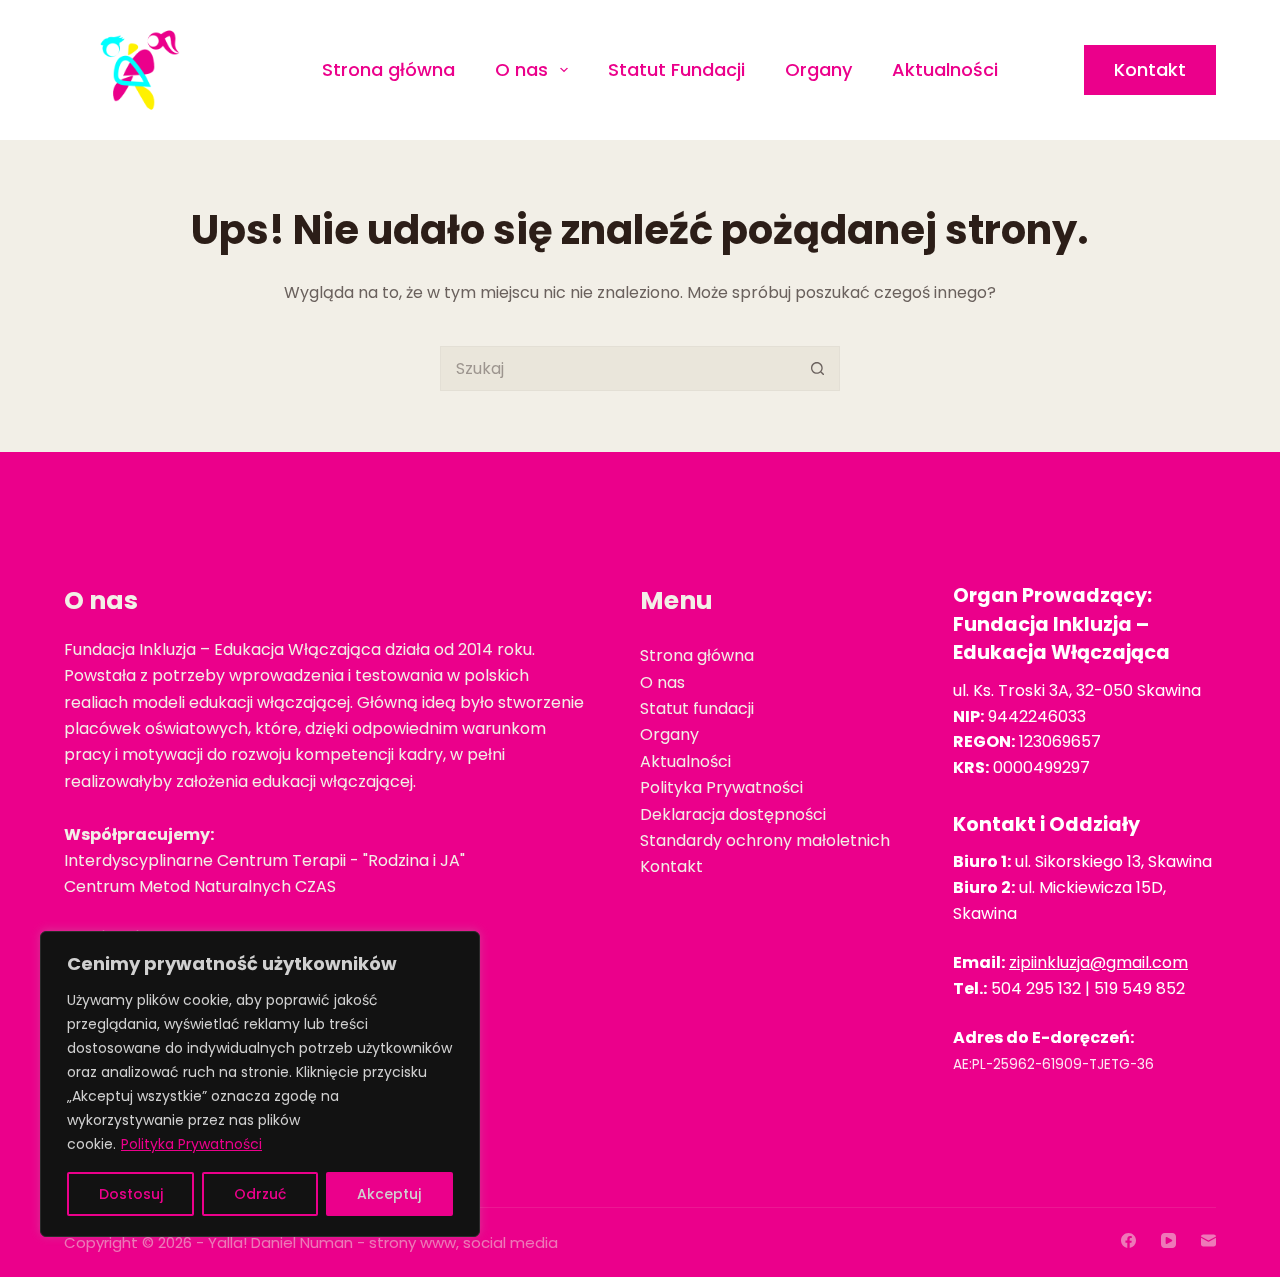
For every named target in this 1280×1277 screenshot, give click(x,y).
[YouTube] (1168, 1240)
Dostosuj (131, 1194)
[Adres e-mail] (1208, 1240)
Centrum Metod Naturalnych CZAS (200, 886)
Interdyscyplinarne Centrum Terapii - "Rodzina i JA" (264, 860)
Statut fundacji (697, 708)
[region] (260, 1084)
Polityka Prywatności (191, 1144)
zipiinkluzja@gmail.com (1098, 962)
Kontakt (1150, 69)
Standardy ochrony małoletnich (765, 840)
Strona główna (388, 69)
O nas (521, 69)
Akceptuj (389, 1194)
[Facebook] (1128, 1240)
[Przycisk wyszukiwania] (817, 368)
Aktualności (945, 69)
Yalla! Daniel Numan (280, 1242)
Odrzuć (260, 1194)
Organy (818, 69)
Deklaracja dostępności (733, 814)
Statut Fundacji (676, 69)
